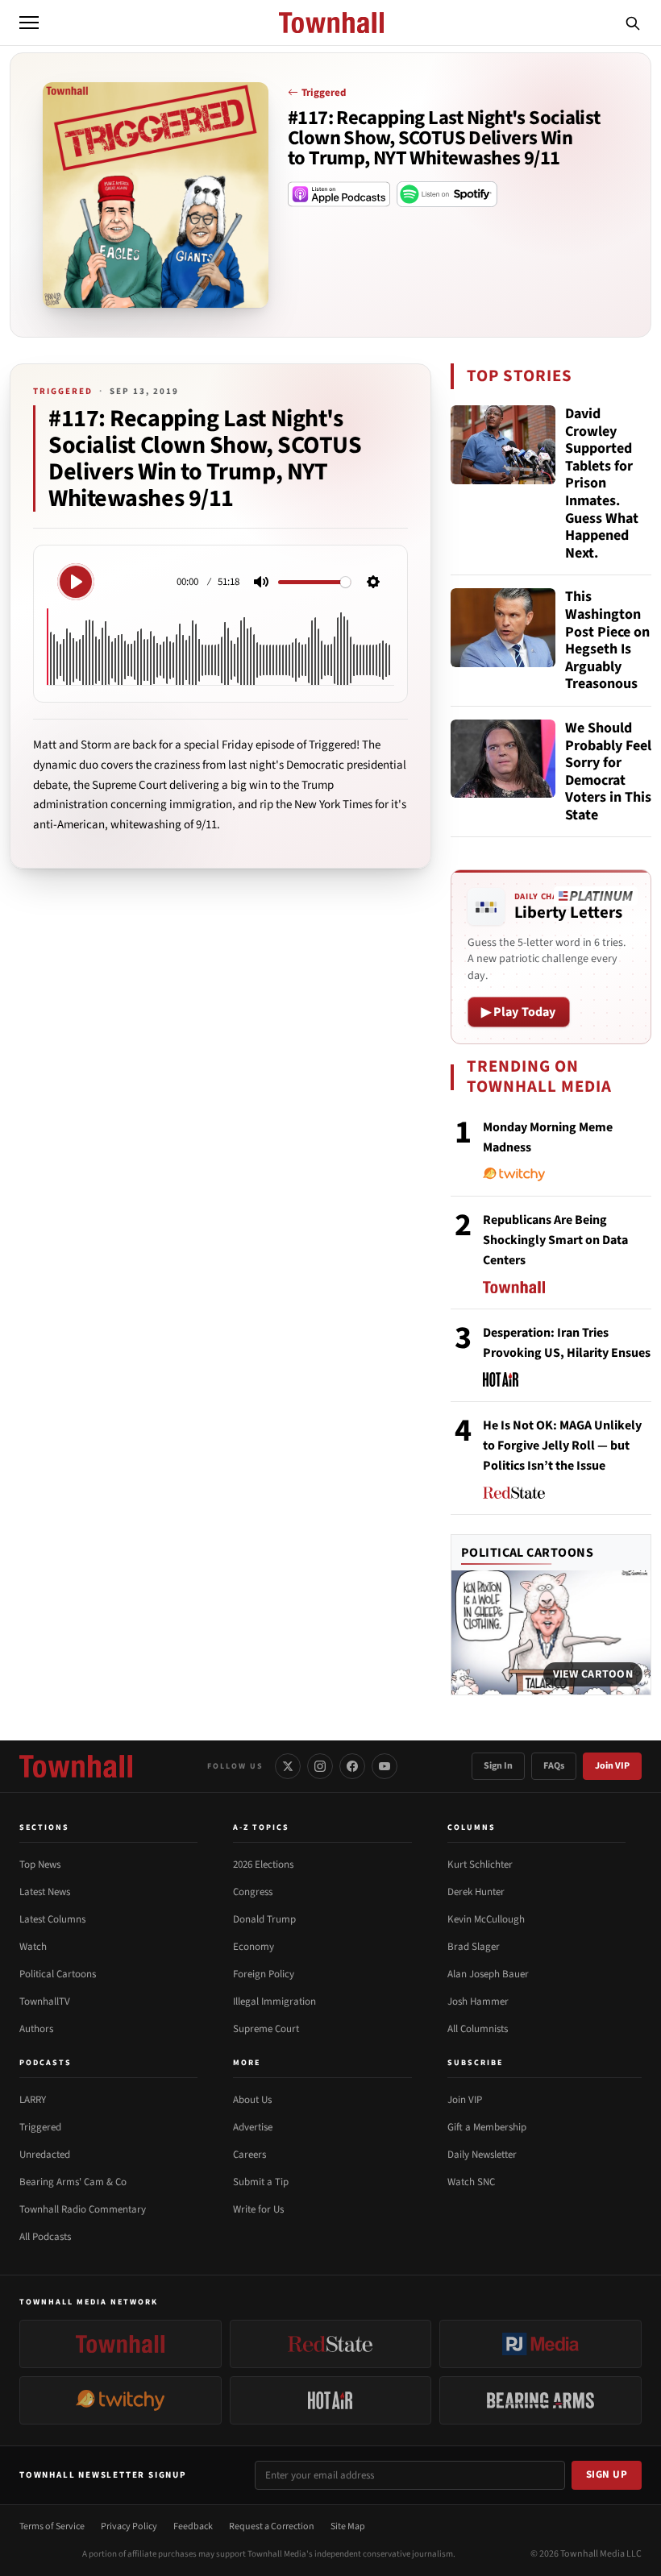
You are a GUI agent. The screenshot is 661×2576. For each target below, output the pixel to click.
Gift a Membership (487, 2127)
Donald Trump (264, 1919)
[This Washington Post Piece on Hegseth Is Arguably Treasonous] (503, 628)
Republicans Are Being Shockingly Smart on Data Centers (555, 1240)
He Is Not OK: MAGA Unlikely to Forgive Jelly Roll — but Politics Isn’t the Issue (562, 1446)
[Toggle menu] (29, 23)
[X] (288, 1766)
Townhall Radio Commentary (83, 2209)
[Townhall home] (76, 1766)
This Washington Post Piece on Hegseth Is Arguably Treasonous (607, 641)
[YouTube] (385, 1766)
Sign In (498, 1766)
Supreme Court (266, 2029)
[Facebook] (352, 1766)
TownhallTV (45, 2001)
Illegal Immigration (274, 2001)
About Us (252, 2100)
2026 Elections (263, 1865)
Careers (249, 2155)
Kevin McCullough (486, 1919)
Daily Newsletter (482, 2155)
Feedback (193, 2526)
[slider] (314, 582)
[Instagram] (320, 1766)
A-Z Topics (261, 1827)
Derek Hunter (476, 1892)
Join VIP (612, 1766)
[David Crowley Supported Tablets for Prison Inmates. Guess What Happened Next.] (503, 445)
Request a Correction (272, 2526)
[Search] (633, 23)
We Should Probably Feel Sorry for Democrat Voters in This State (608, 772)
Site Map (348, 2526)
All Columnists (478, 2029)
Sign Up (607, 2474)
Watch (33, 1947)
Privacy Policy (129, 2526)
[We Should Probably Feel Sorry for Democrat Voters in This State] (503, 759)
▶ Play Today (519, 1012)
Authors (36, 2029)
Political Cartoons (528, 1553)
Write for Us (258, 2209)
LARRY (33, 2100)
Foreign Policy (264, 1974)
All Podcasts (45, 2237)
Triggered (324, 93)
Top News (40, 1865)
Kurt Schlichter (480, 1865)
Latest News (45, 1892)
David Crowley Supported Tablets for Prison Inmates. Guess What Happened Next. (602, 483)
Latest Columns (52, 1919)
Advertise (253, 2127)
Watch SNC (471, 2182)
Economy (254, 1947)
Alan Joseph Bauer (488, 1974)
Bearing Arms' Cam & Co (73, 2182)
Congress (253, 1892)
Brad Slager (474, 1947)
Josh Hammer (478, 2001)
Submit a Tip (261, 2182)
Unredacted (45, 2155)
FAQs (554, 1766)
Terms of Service (52, 2526)
